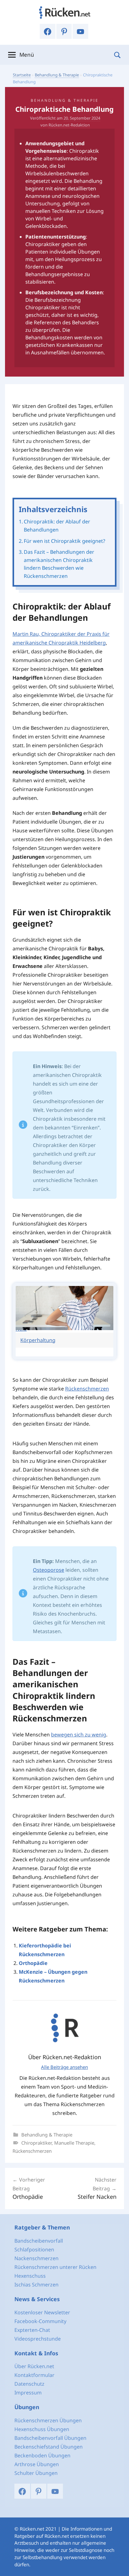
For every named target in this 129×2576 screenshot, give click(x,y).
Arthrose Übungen (37, 2464)
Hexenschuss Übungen (42, 2429)
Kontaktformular (34, 2375)
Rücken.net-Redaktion (69, 125)
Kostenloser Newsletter (42, 2312)
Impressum (28, 2393)
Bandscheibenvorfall (39, 2241)
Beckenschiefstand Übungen (49, 2447)
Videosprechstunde (38, 2339)
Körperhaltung (38, 1340)
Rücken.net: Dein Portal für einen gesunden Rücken (64, 13)
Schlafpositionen (34, 2250)
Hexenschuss (30, 2276)
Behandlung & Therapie (57, 75)
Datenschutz (29, 2384)
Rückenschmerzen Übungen (48, 2420)
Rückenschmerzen (87, 1389)
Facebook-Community (40, 2321)
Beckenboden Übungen (42, 2455)
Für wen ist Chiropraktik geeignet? (64, 541)
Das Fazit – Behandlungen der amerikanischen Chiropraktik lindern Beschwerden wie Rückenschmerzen (59, 564)
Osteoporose (49, 1570)
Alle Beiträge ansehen (64, 2067)
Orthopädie (33, 1963)
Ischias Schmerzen (36, 2285)
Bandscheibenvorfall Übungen (50, 2438)
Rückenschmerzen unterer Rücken (55, 2267)
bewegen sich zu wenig (79, 1735)
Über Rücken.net (34, 2366)
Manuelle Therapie (74, 2143)
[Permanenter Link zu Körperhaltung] (64, 1328)
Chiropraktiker (36, 2143)
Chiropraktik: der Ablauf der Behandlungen (57, 526)
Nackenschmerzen (36, 2258)
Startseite (22, 75)
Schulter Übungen (36, 2473)
